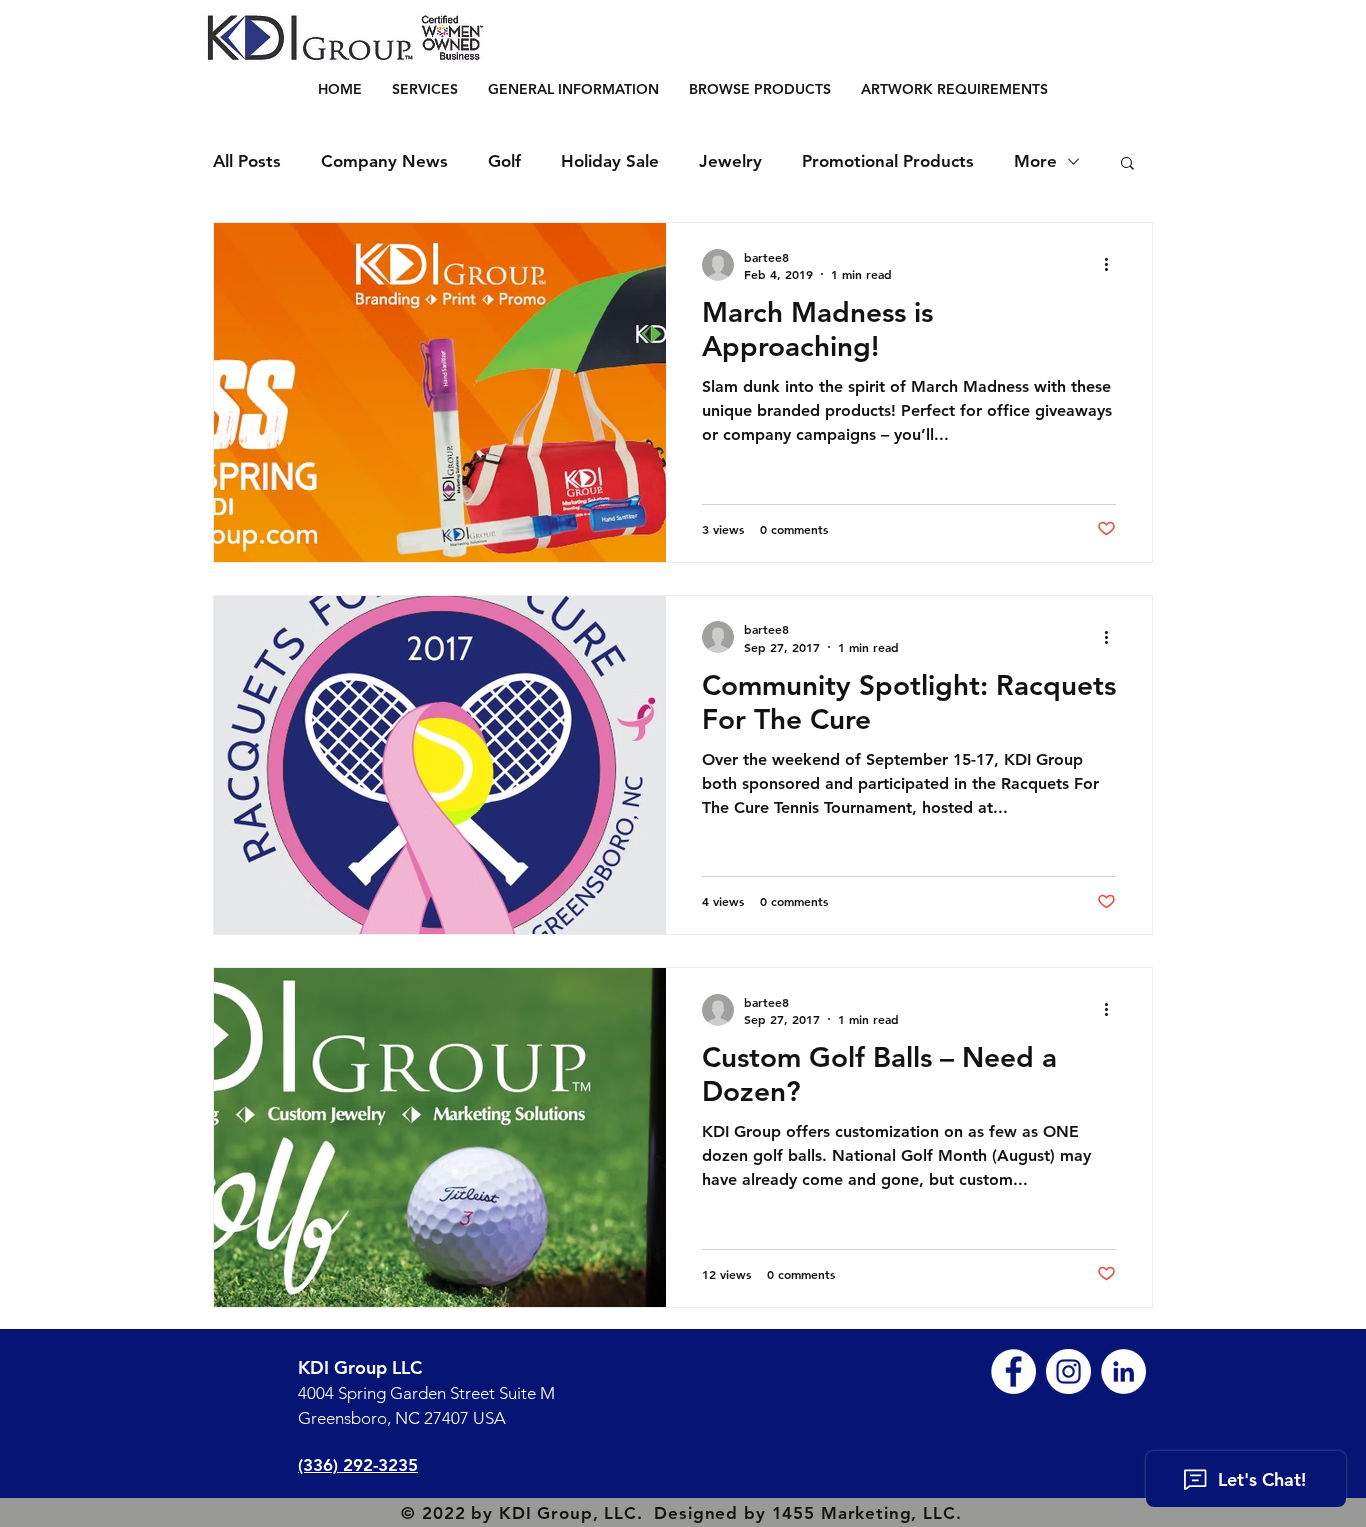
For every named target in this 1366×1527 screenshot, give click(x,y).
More (1035, 161)
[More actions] (1113, 265)
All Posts (247, 161)
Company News (384, 161)
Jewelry (730, 161)
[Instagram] (1068, 1371)
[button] (760, 89)
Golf (504, 161)
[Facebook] (1013, 1371)
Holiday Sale (610, 161)
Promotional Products (888, 161)
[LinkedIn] (1123, 1371)
